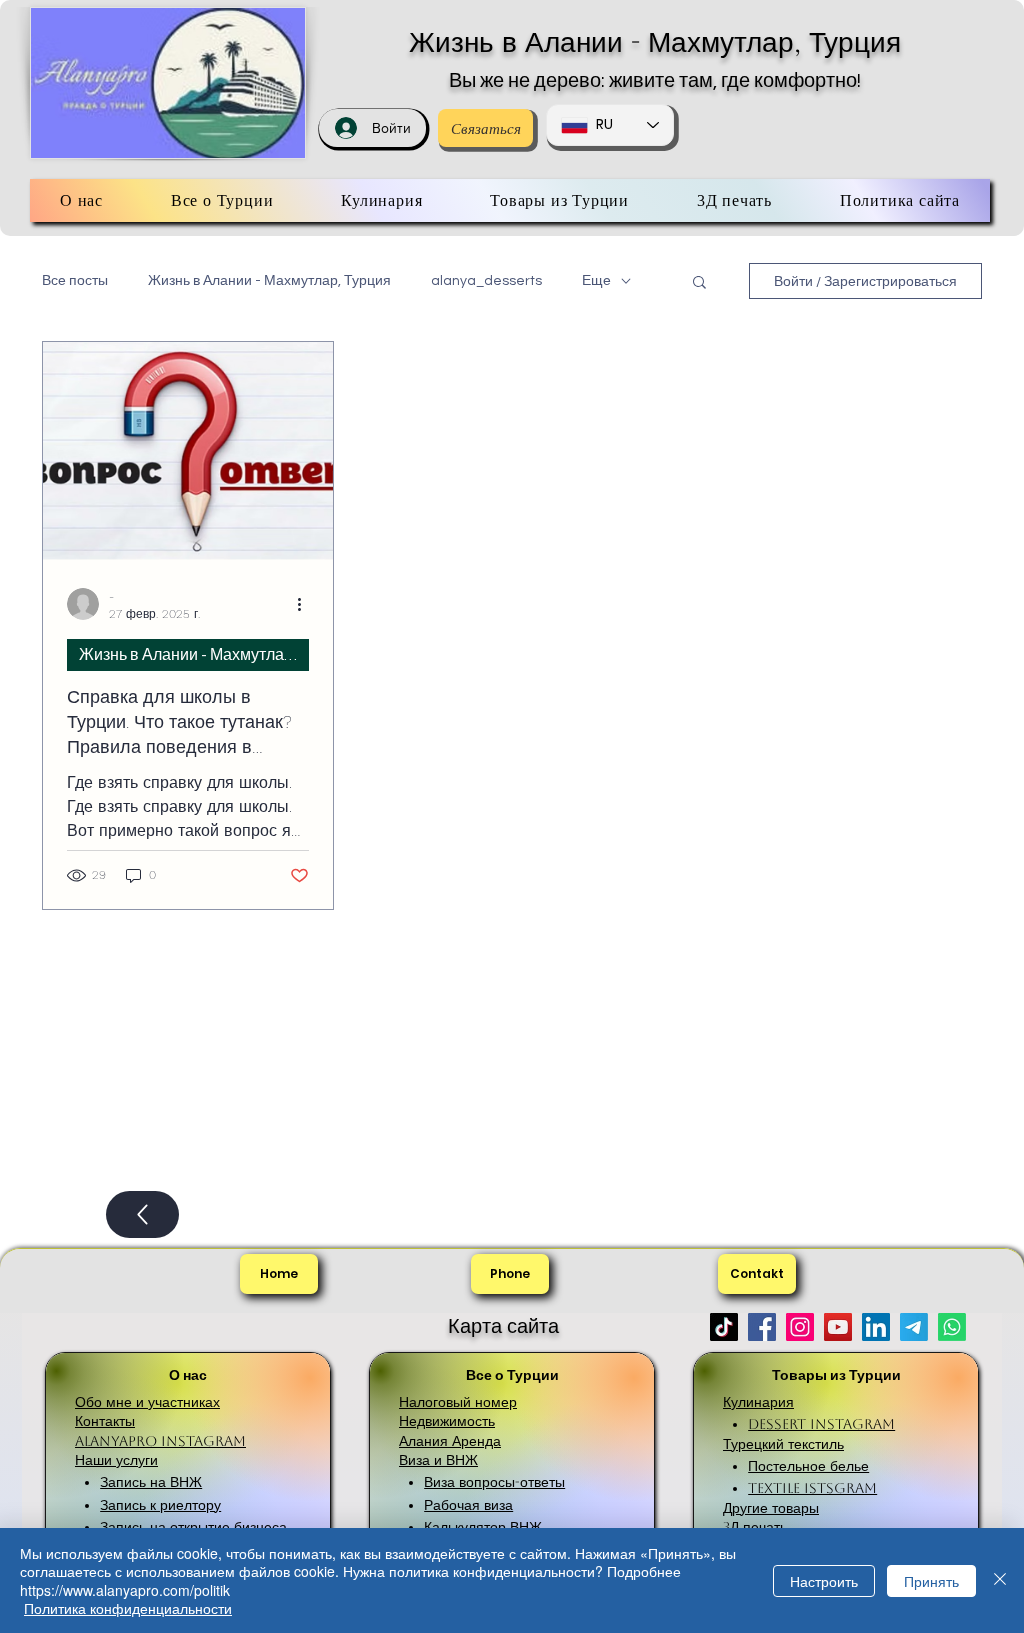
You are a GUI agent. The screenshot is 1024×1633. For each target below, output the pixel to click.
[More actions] (306, 604)
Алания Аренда (450, 1441)
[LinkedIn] (876, 1327)
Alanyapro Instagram (160, 1441)
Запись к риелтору (160, 1505)
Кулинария (758, 1402)
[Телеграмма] (914, 1327)
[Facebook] (762, 1327)
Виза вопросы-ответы (494, 1482)
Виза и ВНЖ (438, 1460)
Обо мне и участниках (147, 1402)
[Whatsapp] (952, 1327)
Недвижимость (447, 1421)
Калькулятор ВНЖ (483, 1527)
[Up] (142, 1214)
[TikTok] (724, 1327)
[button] (699, 283)
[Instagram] (800, 1327)
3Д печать (755, 1527)
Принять (931, 1581)
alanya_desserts (486, 281)
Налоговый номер (458, 1402)
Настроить (824, 1581)
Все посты (75, 281)
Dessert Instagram (821, 1424)
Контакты (105, 1421)
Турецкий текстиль (783, 1444)
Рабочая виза (468, 1505)
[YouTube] (838, 1327)
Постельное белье (808, 1466)
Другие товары (771, 1508)
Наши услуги (116, 1460)
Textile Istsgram (812, 1488)
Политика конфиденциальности (128, 1608)
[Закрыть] (1000, 1580)
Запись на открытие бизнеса (193, 1527)
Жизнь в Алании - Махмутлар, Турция (655, 42)
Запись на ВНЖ (151, 1482)
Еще (596, 281)
